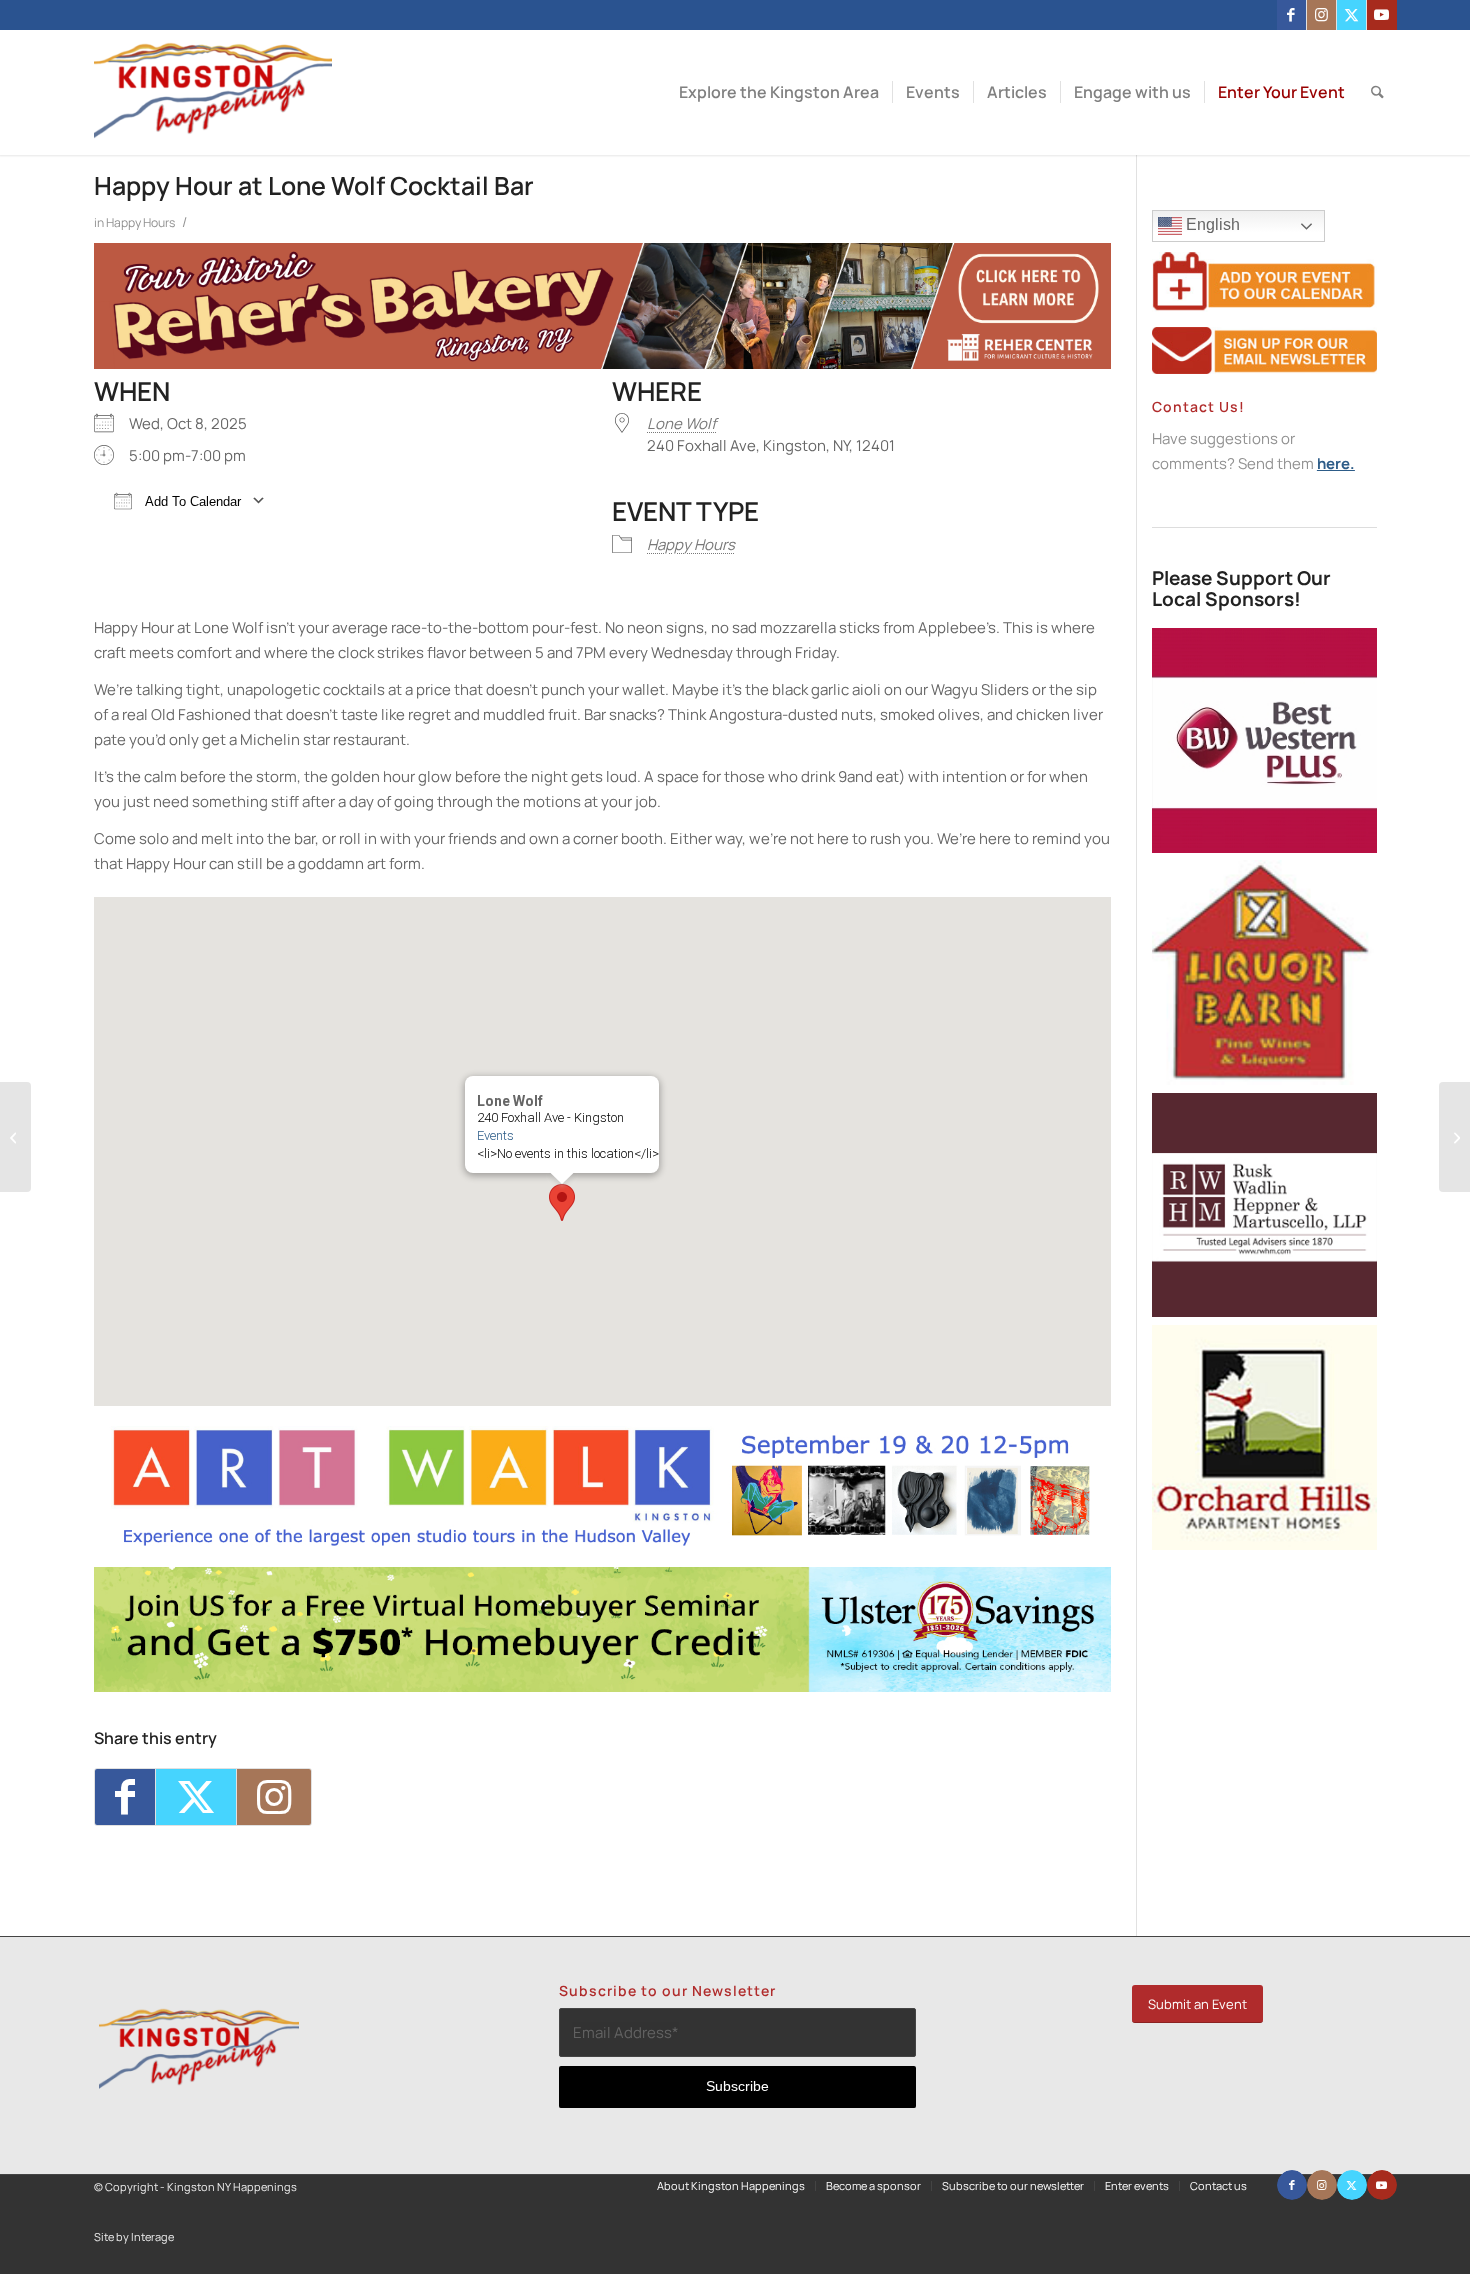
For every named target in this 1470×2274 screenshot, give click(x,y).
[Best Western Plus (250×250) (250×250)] (1264, 847)
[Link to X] (1351, 15)
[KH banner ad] (602, 363)
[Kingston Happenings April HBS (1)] (602, 1686)
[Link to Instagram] (1321, 15)
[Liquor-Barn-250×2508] (1264, 1079)
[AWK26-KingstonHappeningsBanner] (602, 1543)
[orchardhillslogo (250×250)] (1264, 1544)
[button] (562, 1202)
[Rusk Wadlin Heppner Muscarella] (1264, 1311)
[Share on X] (196, 1797)
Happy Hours (140, 222)
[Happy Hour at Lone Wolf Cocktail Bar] (15, 1137)
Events (495, 1135)
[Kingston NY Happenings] (213, 92)
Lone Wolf (681, 423)
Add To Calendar (191, 501)
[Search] (1377, 92)
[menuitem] (779, 92)
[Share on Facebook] (125, 1797)
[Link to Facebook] (1291, 15)
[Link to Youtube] (1382, 15)
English (1211, 224)
